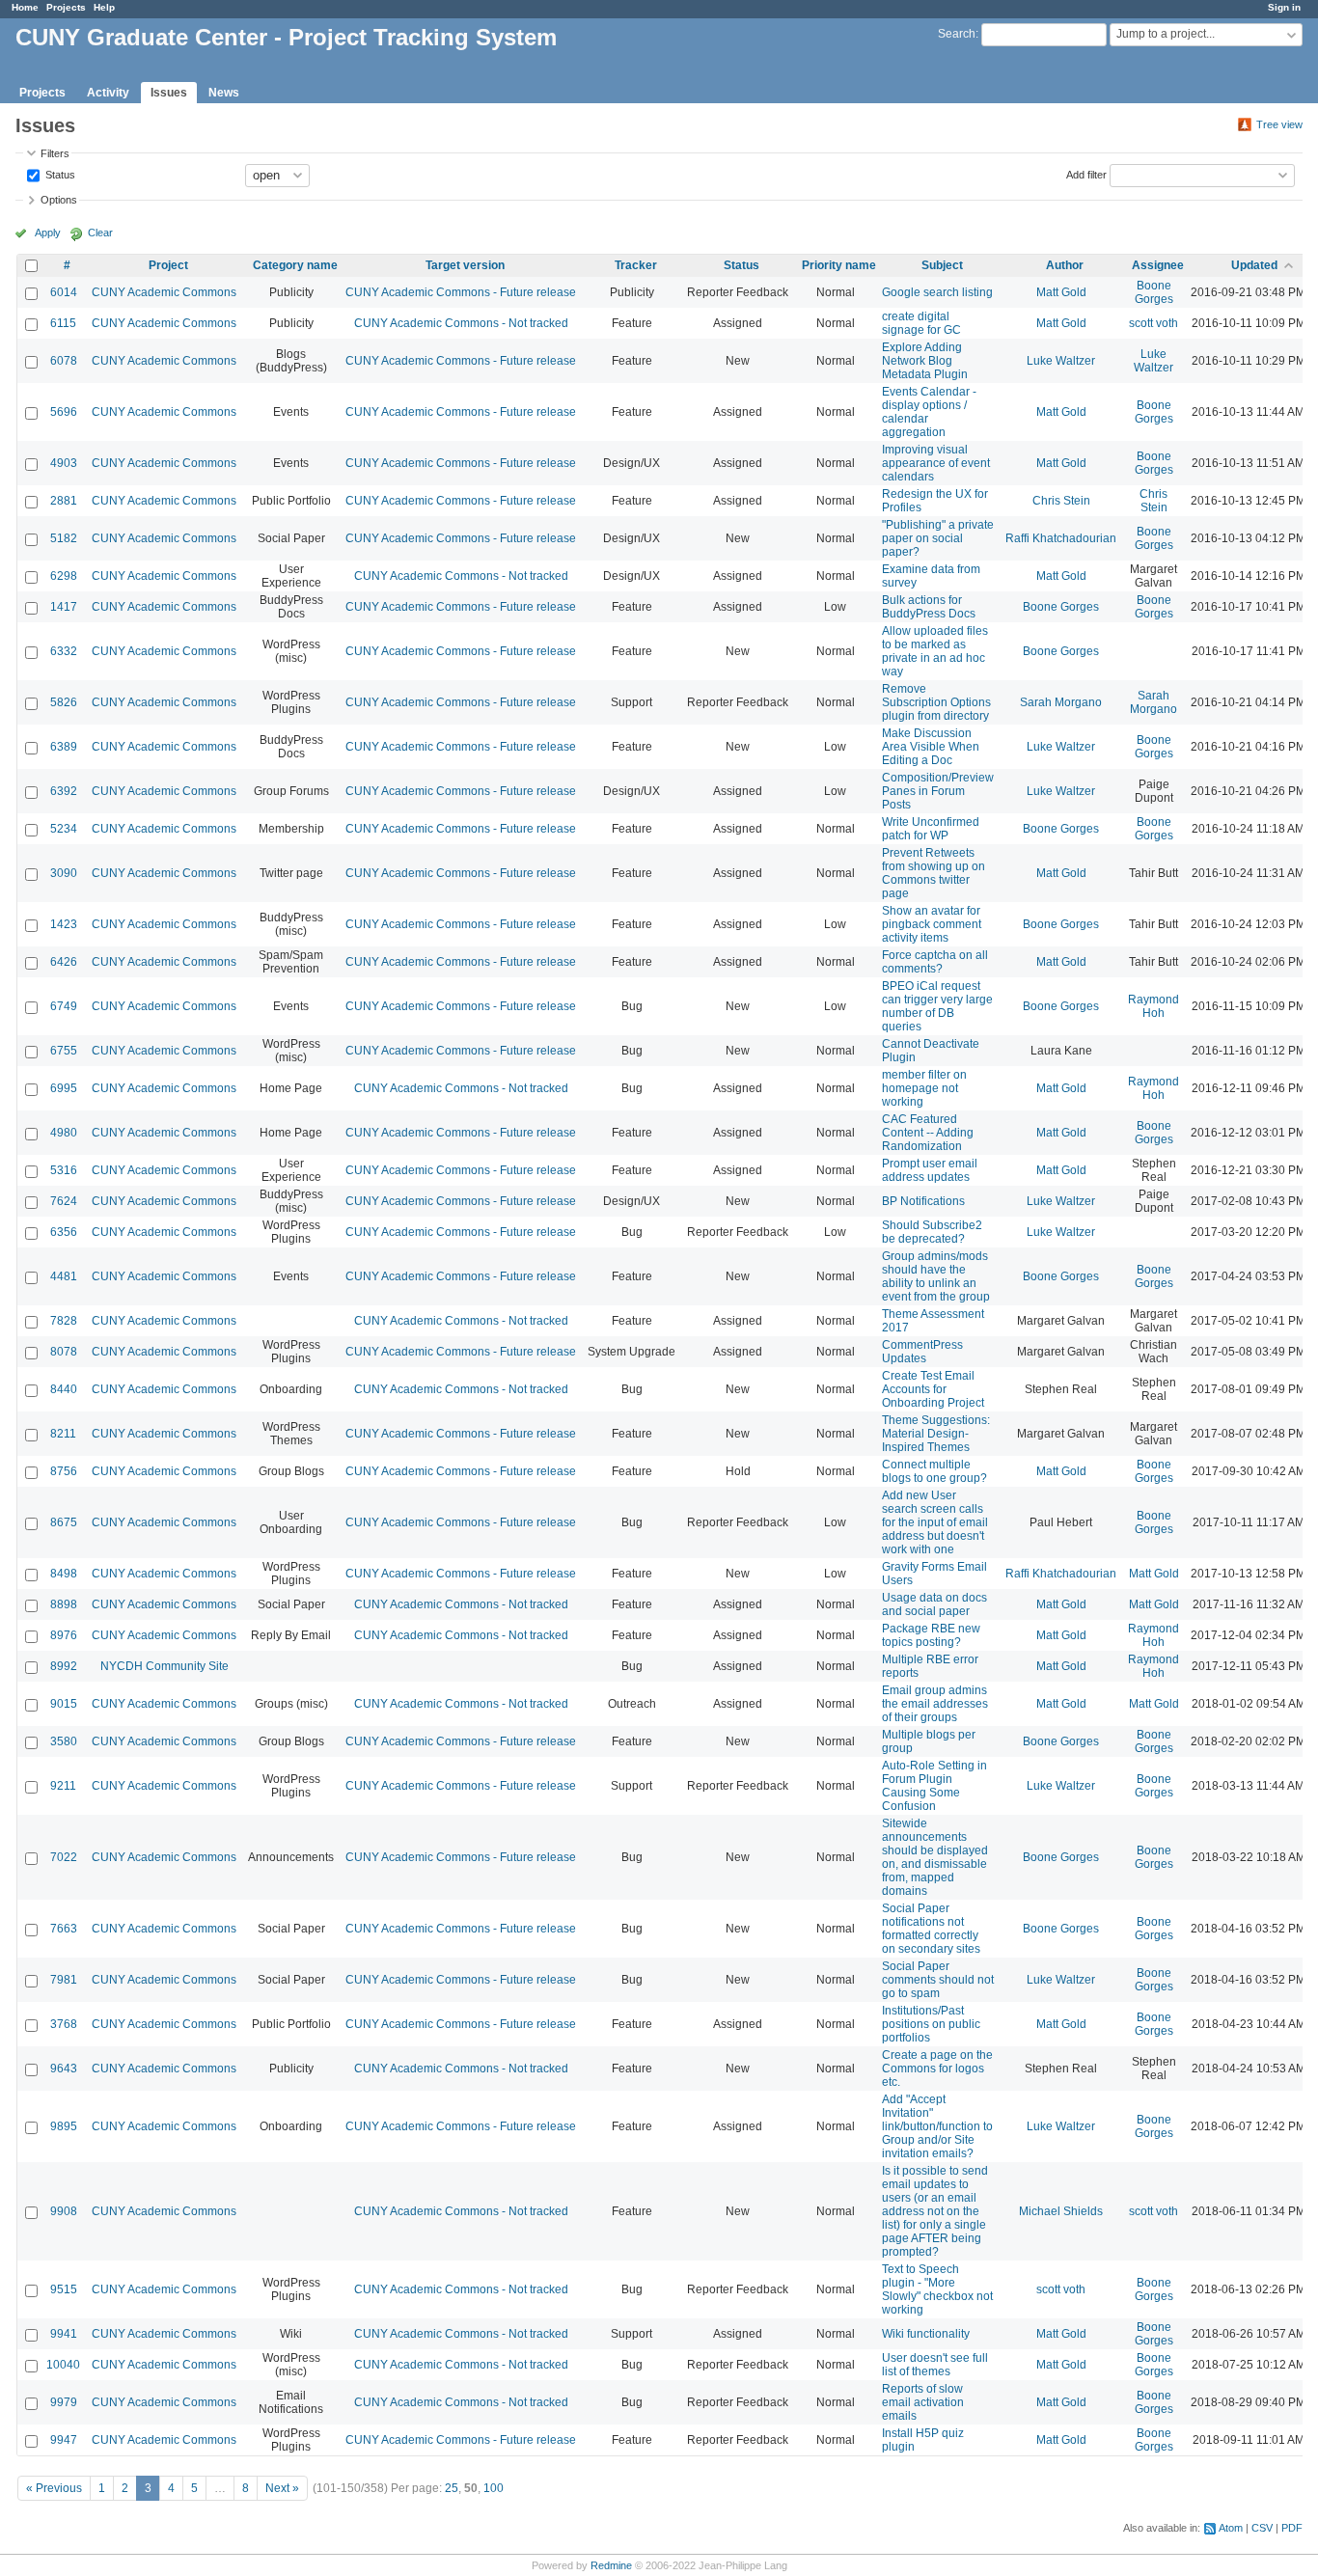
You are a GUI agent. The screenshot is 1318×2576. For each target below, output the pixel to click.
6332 (64, 651)
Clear (100, 233)
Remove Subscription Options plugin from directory (936, 702)
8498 (64, 1574)
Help (104, 7)
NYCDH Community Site (165, 1666)
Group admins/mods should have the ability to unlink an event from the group (936, 1276)
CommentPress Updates (922, 1352)
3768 (64, 2024)
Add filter (1086, 174)
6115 (63, 323)
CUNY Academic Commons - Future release (461, 292)
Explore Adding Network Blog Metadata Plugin (925, 361)
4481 (64, 1276)
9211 (63, 1786)
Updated (1254, 265)
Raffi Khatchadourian (1061, 538)
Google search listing (937, 292)
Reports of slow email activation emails (923, 2402)
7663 (64, 1929)
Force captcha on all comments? (935, 962)
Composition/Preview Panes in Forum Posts (938, 791)
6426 (64, 962)
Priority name (839, 265)
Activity (108, 93)
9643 (64, 2069)
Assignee (1158, 265)
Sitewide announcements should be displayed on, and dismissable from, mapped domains (935, 1857)
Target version (465, 265)
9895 (64, 2126)
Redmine (611, 2565)
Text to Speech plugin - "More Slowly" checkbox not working (937, 2289)
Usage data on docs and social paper (934, 1604)
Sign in (1284, 7)
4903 (64, 463)
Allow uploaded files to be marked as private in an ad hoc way (935, 651)
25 (452, 2488)
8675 (64, 1522)
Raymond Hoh (1153, 1006)
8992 (64, 1666)
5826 (64, 702)
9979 (64, 2402)
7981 (64, 1980)
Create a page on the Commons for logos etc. (937, 2069)
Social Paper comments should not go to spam (938, 1980)
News (224, 93)
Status (59, 174)
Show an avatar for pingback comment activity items (932, 924)
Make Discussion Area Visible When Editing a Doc (931, 747)
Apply (48, 233)
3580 (64, 1741)
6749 (64, 1006)
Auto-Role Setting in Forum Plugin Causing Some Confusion (934, 1786)
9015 (64, 1704)
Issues (169, 93)
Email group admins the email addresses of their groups (935, 1704)
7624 (64, 1201)
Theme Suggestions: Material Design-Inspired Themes (936, 1434)
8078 (64, 1352)
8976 (64, 1635)
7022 (64, 1857)
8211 (63, 1434)
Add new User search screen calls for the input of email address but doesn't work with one (935, 1522)
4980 (64, 1133)
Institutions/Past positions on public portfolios (931, 2024)
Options (59, 200)
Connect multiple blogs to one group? (934, 1471)
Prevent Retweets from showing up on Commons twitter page (934, 873)
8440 (64, 1389)
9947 (64, 2440)
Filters (55, 153)
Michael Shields (1061, 2211)
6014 (64, 292)
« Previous (54, 2488)
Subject (942, 265)
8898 (64, 1604)
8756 (64, 1471)
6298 (64, 576)
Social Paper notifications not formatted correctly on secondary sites (931, 1929)
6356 (64, 1232)
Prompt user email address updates (930, 1170)
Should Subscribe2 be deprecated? (932, 1232)
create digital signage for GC (921, 323)
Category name (295, 265)
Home (25, 7)
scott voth (1153, 323)
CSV (1262, 2528)
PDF (1292, 2528)
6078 (64, 361)
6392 (64, 791)
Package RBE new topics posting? (931, 1635)
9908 (64, 2211)
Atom (1231, 2528)
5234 (64, 829)
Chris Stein (1061, 501)
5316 (64, 1170)
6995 (64, 1088)
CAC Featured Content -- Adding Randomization (928, 1133)
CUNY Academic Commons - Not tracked (461, 323)
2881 (64, 501)
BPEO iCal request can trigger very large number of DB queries (937, 1006)
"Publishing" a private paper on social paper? (938, 538)
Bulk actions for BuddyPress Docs (929, 607)
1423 (64, 924)
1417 (64, 607)
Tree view (1279, 124)
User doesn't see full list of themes (935, 2365)
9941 (64, 2334)
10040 (63, 2365)
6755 (64, 1051)
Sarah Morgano (1061, 702)
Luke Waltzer (1061, 361)
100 (494, 2488)
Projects (66, 7)
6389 (64, 747)
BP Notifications (923, 1201)
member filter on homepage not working (924, 1088)
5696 (64, 412)
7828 (64, 1321)
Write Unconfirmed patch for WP (931, 829)
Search (957, 34)
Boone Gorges (1154, 292)
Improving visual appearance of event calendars (936, 463)
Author (1065, 265)
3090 (64, 873)
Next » (282, 2488)
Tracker (636, 265)
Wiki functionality (926, 2334)
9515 (64, 2289)
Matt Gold (1061, 292)
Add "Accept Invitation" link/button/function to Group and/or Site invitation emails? (937, 2126)
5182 (64, 538)
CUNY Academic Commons (164, 292)
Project (168, 265)
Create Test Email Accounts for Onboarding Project (933, 1389)
